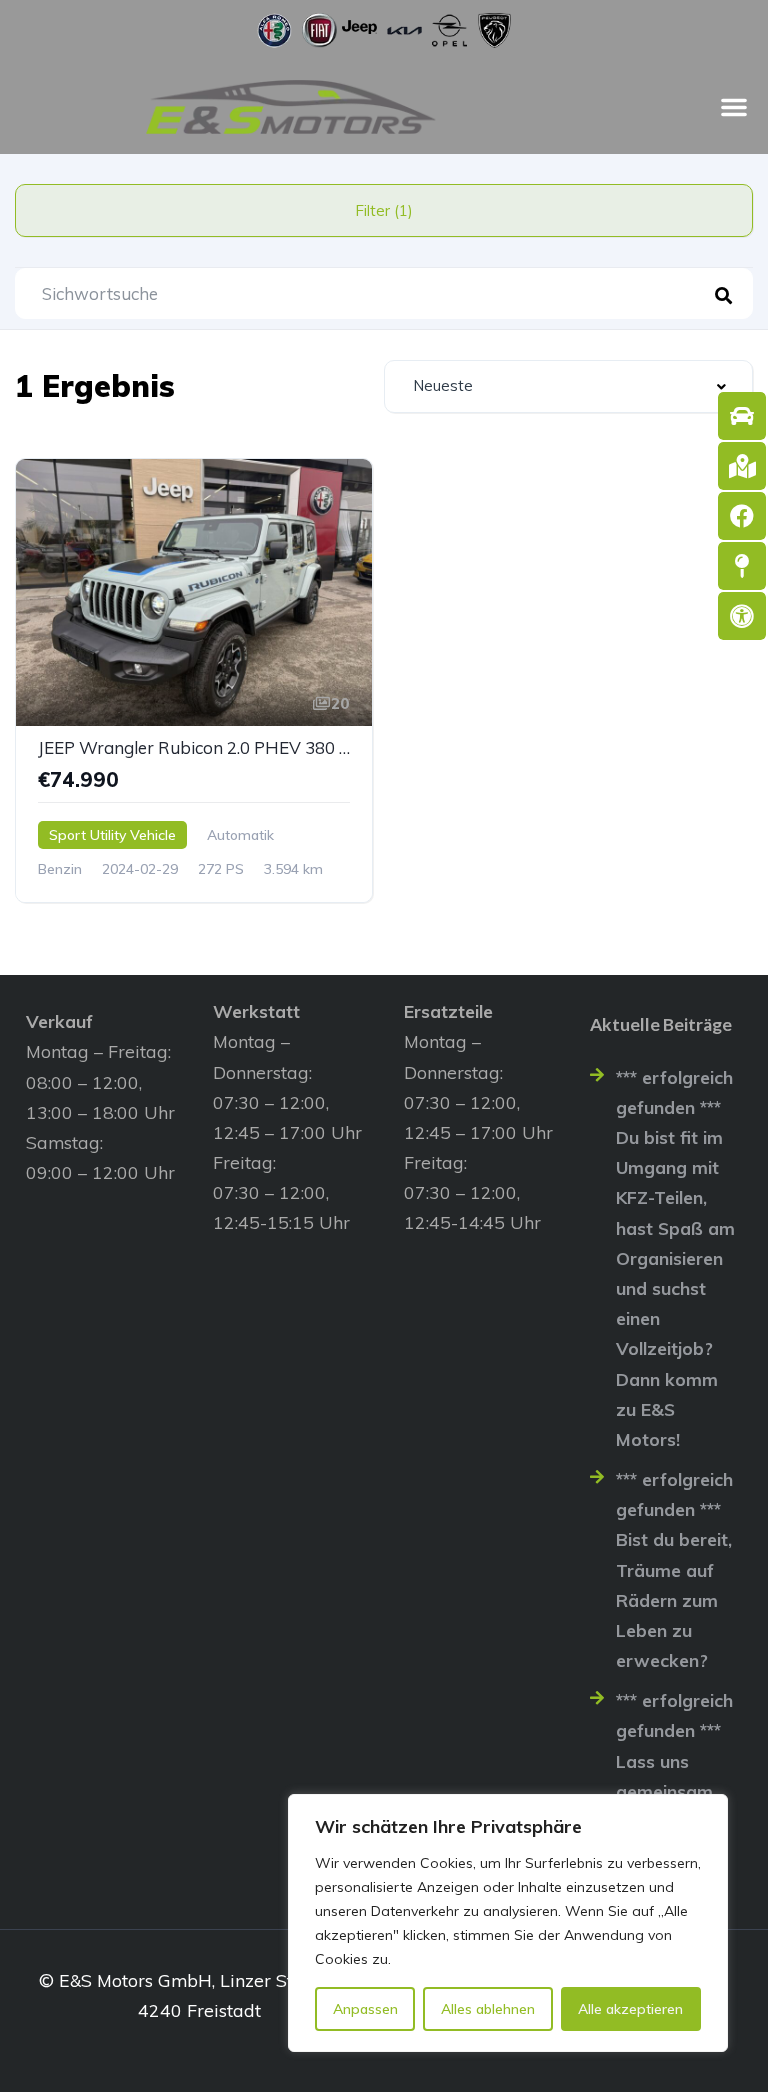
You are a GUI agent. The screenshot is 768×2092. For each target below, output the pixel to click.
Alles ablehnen (488, 2009)
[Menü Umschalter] (734, 107)
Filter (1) (384, 210)
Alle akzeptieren (630, 2009)
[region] (508, 1923)
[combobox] (568, 386)
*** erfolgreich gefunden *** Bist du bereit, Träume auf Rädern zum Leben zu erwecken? (674, 1569)
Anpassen (365, 2009)
